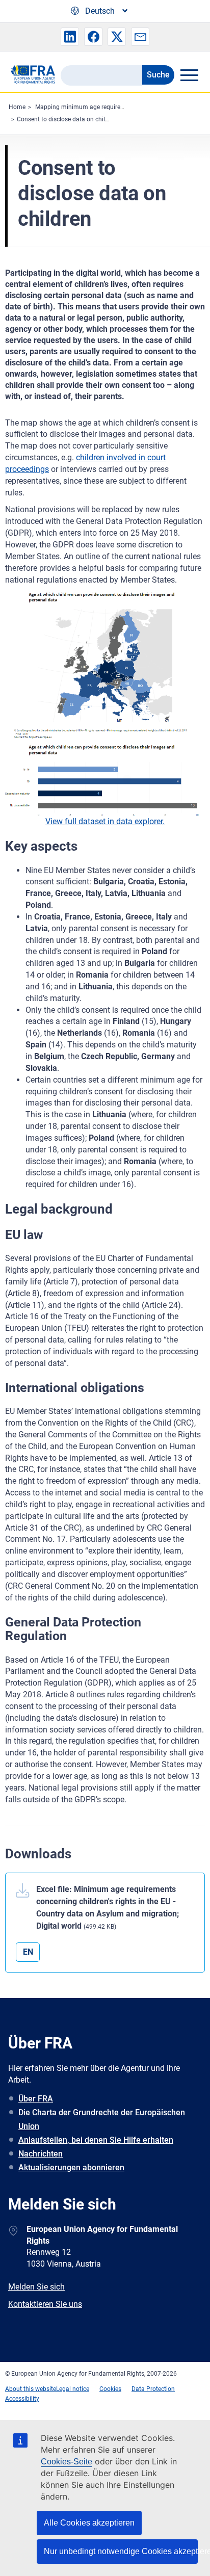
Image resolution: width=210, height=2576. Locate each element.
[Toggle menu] (189, 75)
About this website (31, 2389)
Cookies (110, 2389)
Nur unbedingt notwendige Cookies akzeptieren (121, 2551)
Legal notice (73, 2389)
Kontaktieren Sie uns (45, 2304)
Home (17, 107)
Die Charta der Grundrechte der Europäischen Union (102, 2119)
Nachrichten (41, 2154)
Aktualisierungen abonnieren (71, 2167)
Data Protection (153, 2389)
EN (28, 1952)
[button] (70, 37)
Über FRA (36, 2099)
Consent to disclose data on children (67, 119)
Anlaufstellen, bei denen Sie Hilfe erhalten (96, 2140)
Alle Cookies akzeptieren (89, 2523)
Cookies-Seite (67, 2462)
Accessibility (22, 2399)
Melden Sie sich (36, 2287)
